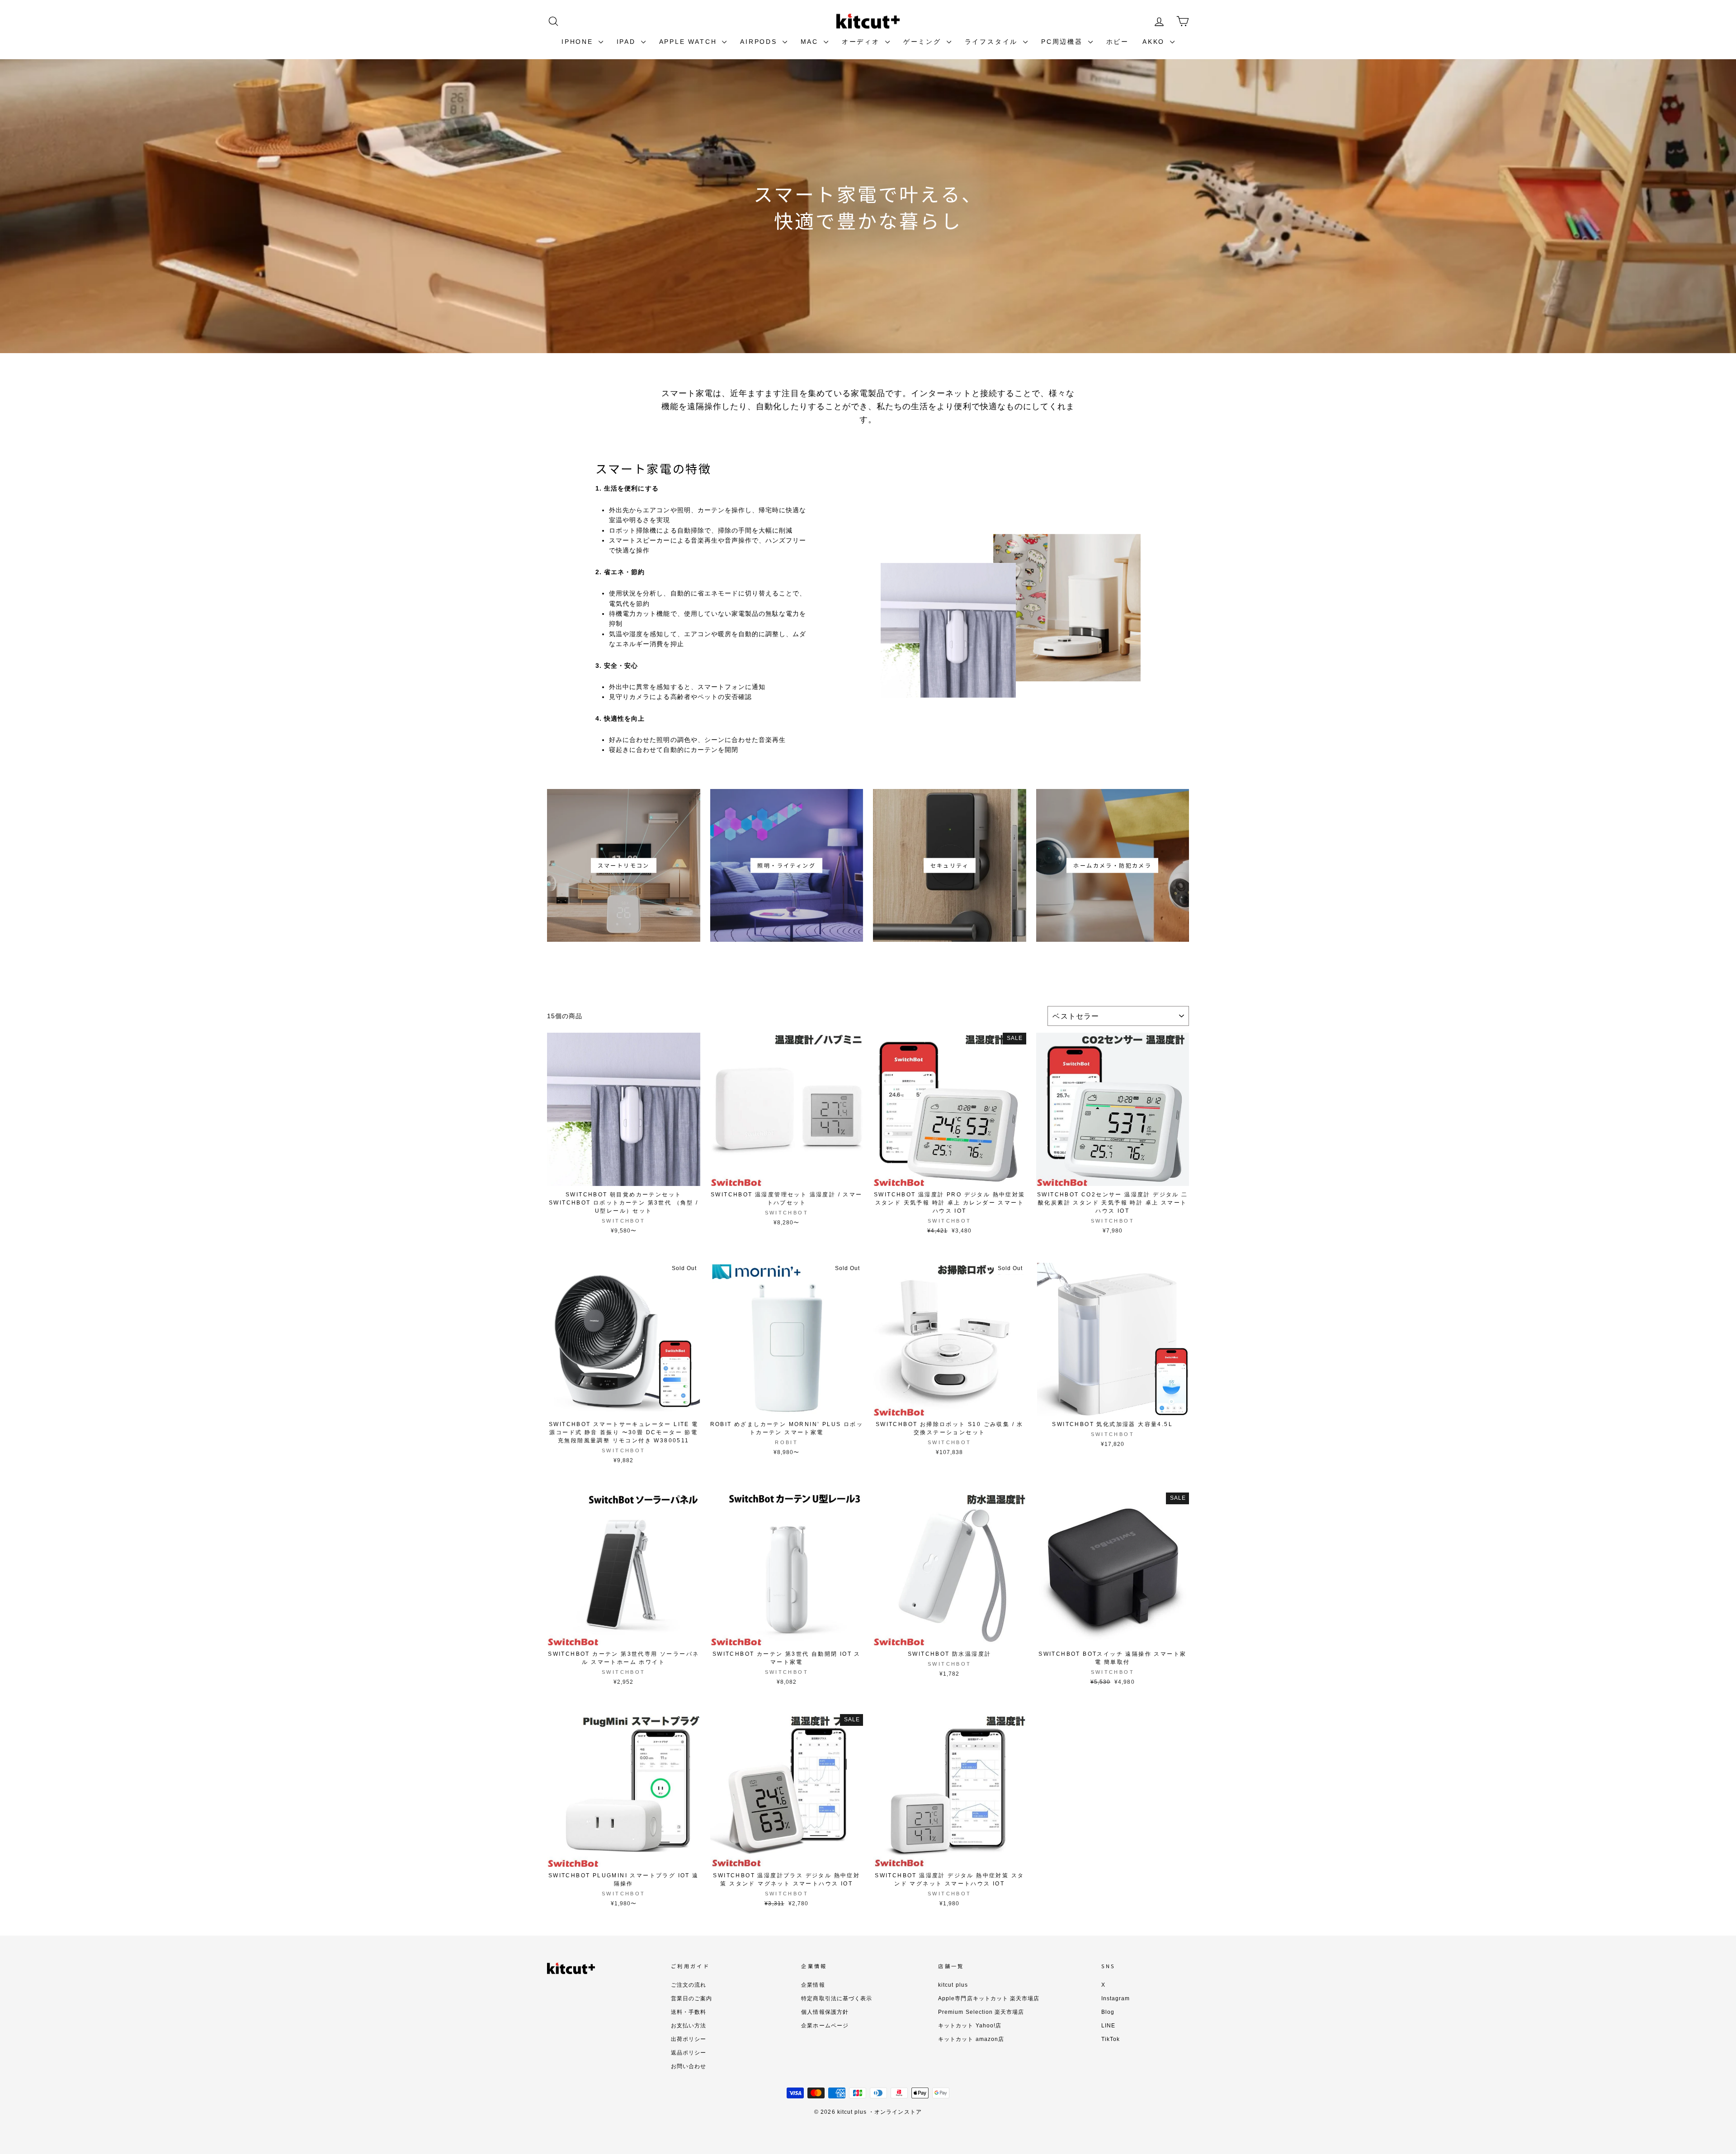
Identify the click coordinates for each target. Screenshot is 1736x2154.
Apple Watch (690, 42)
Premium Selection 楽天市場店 (981, 2012)
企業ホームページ (825, 2026)
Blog (1108, 2012)
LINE (1108, 2026)
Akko (1155, 42)
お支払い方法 (689, 2026)
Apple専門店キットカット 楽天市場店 (989, 1998)
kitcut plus (953, 1985)
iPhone (579, 42)
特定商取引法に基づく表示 (837, 1998)
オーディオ (862, 42)
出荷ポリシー (689, 2039)
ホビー (1118, 42)
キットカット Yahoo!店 (970, 2026)
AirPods (760, 42)
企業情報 (813, 1985)
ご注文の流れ (689, 1985)
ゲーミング (924, 42)
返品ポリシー (689, 2053)
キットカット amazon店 (971, 2039)
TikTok (1111, 2039)
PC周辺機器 (1064, 42)
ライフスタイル (993, 42)
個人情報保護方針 (825, 2012)
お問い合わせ (689, 2066)
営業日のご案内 (691, 1998)
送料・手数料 (689, 2012)
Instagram (1116, 1998)
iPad (628, 42)
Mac (811, 42)
